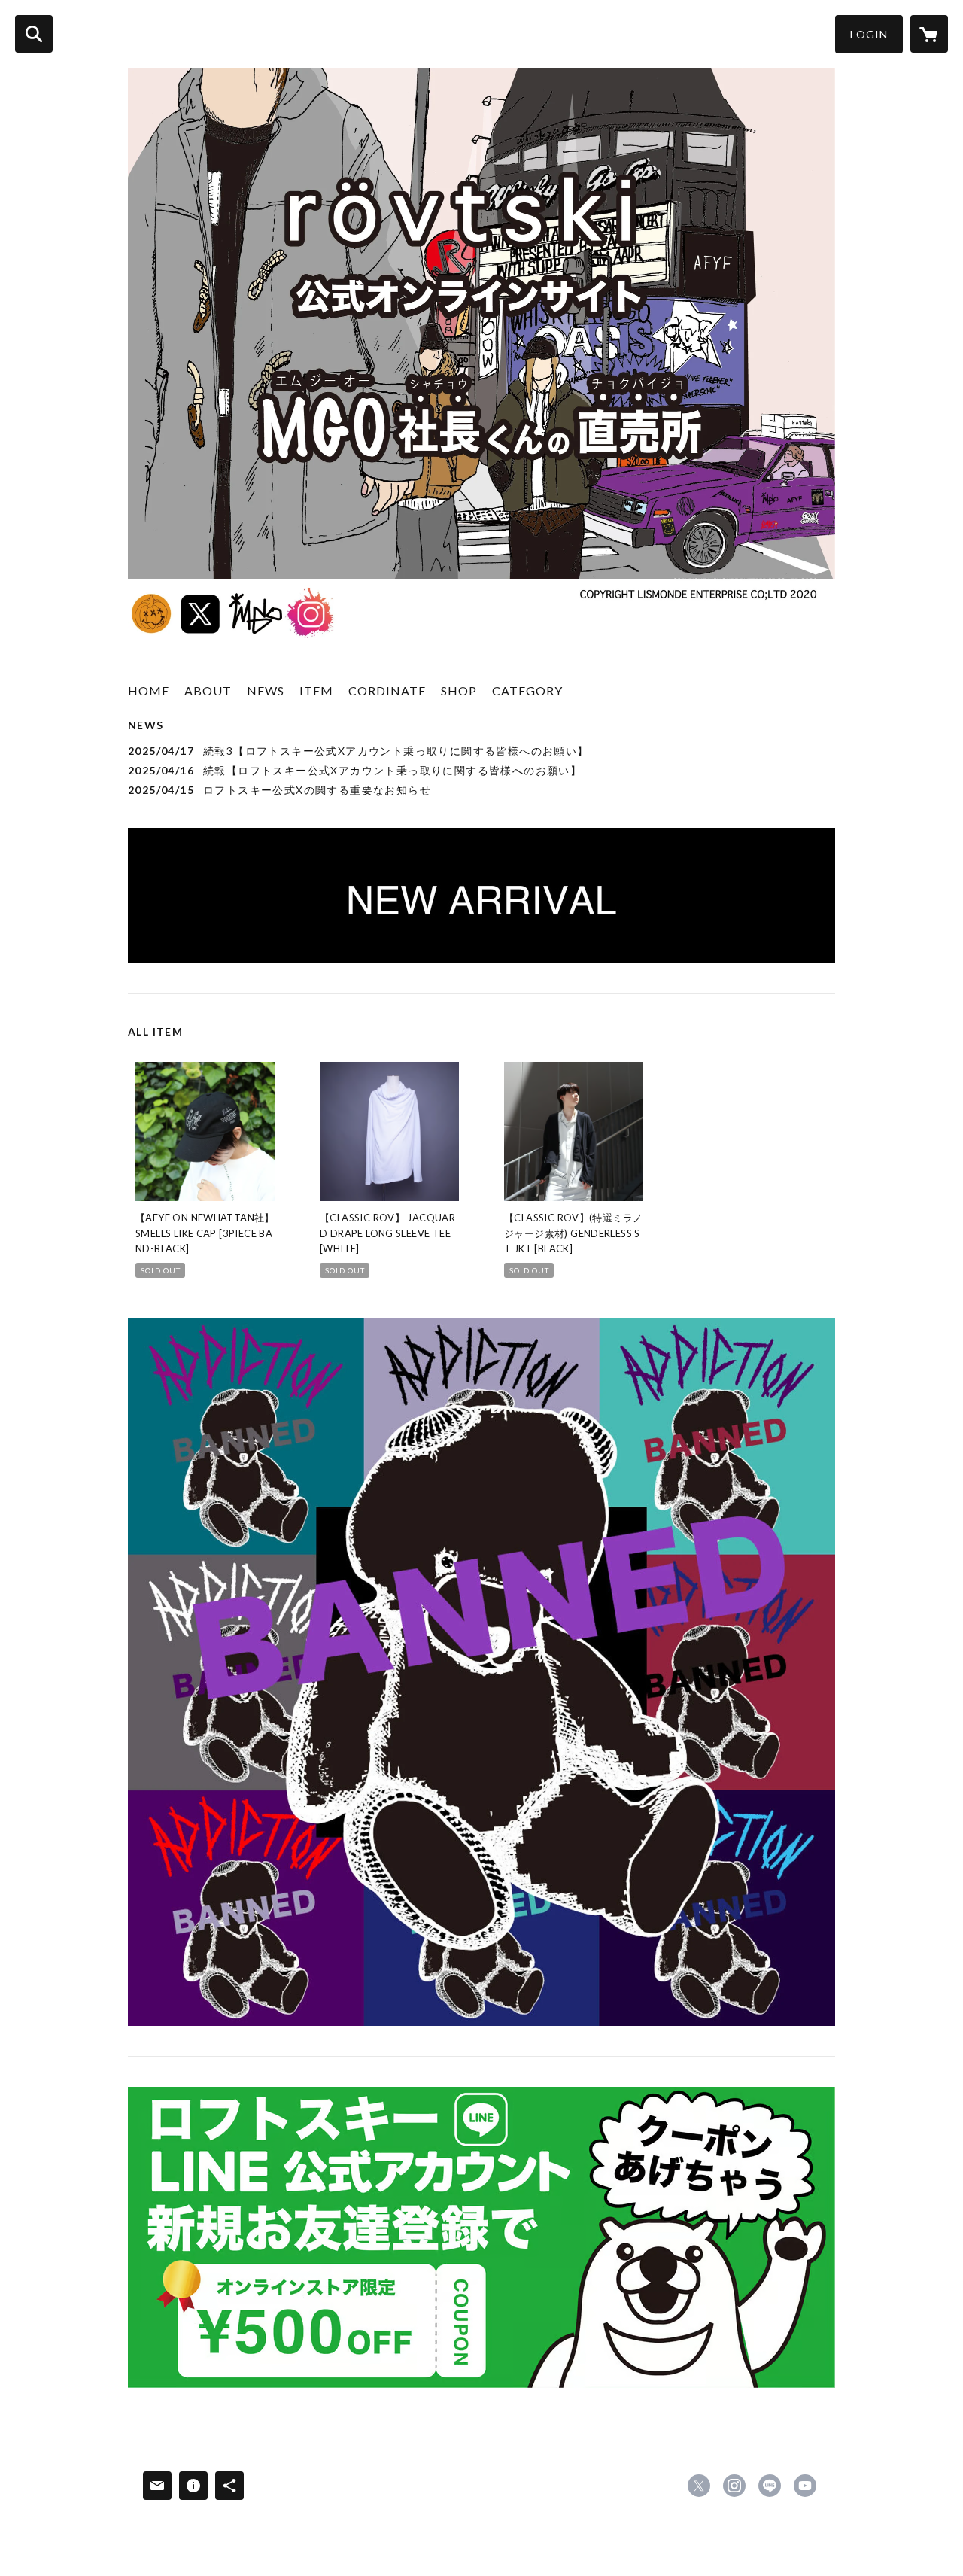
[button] (869, 34)
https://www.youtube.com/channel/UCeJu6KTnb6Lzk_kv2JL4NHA (805, 2486)
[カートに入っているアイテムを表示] (929, 34)
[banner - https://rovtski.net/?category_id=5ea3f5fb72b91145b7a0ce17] (481, 1672)
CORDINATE (387, 690)
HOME (149, 690)
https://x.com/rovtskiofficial (699, 2486)
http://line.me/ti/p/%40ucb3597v (770, 2486)
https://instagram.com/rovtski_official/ (734, 2486)
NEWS (266, 690)
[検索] (34, 34)
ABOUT (208, 690)
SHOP (459, 690)
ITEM (316, 690)
